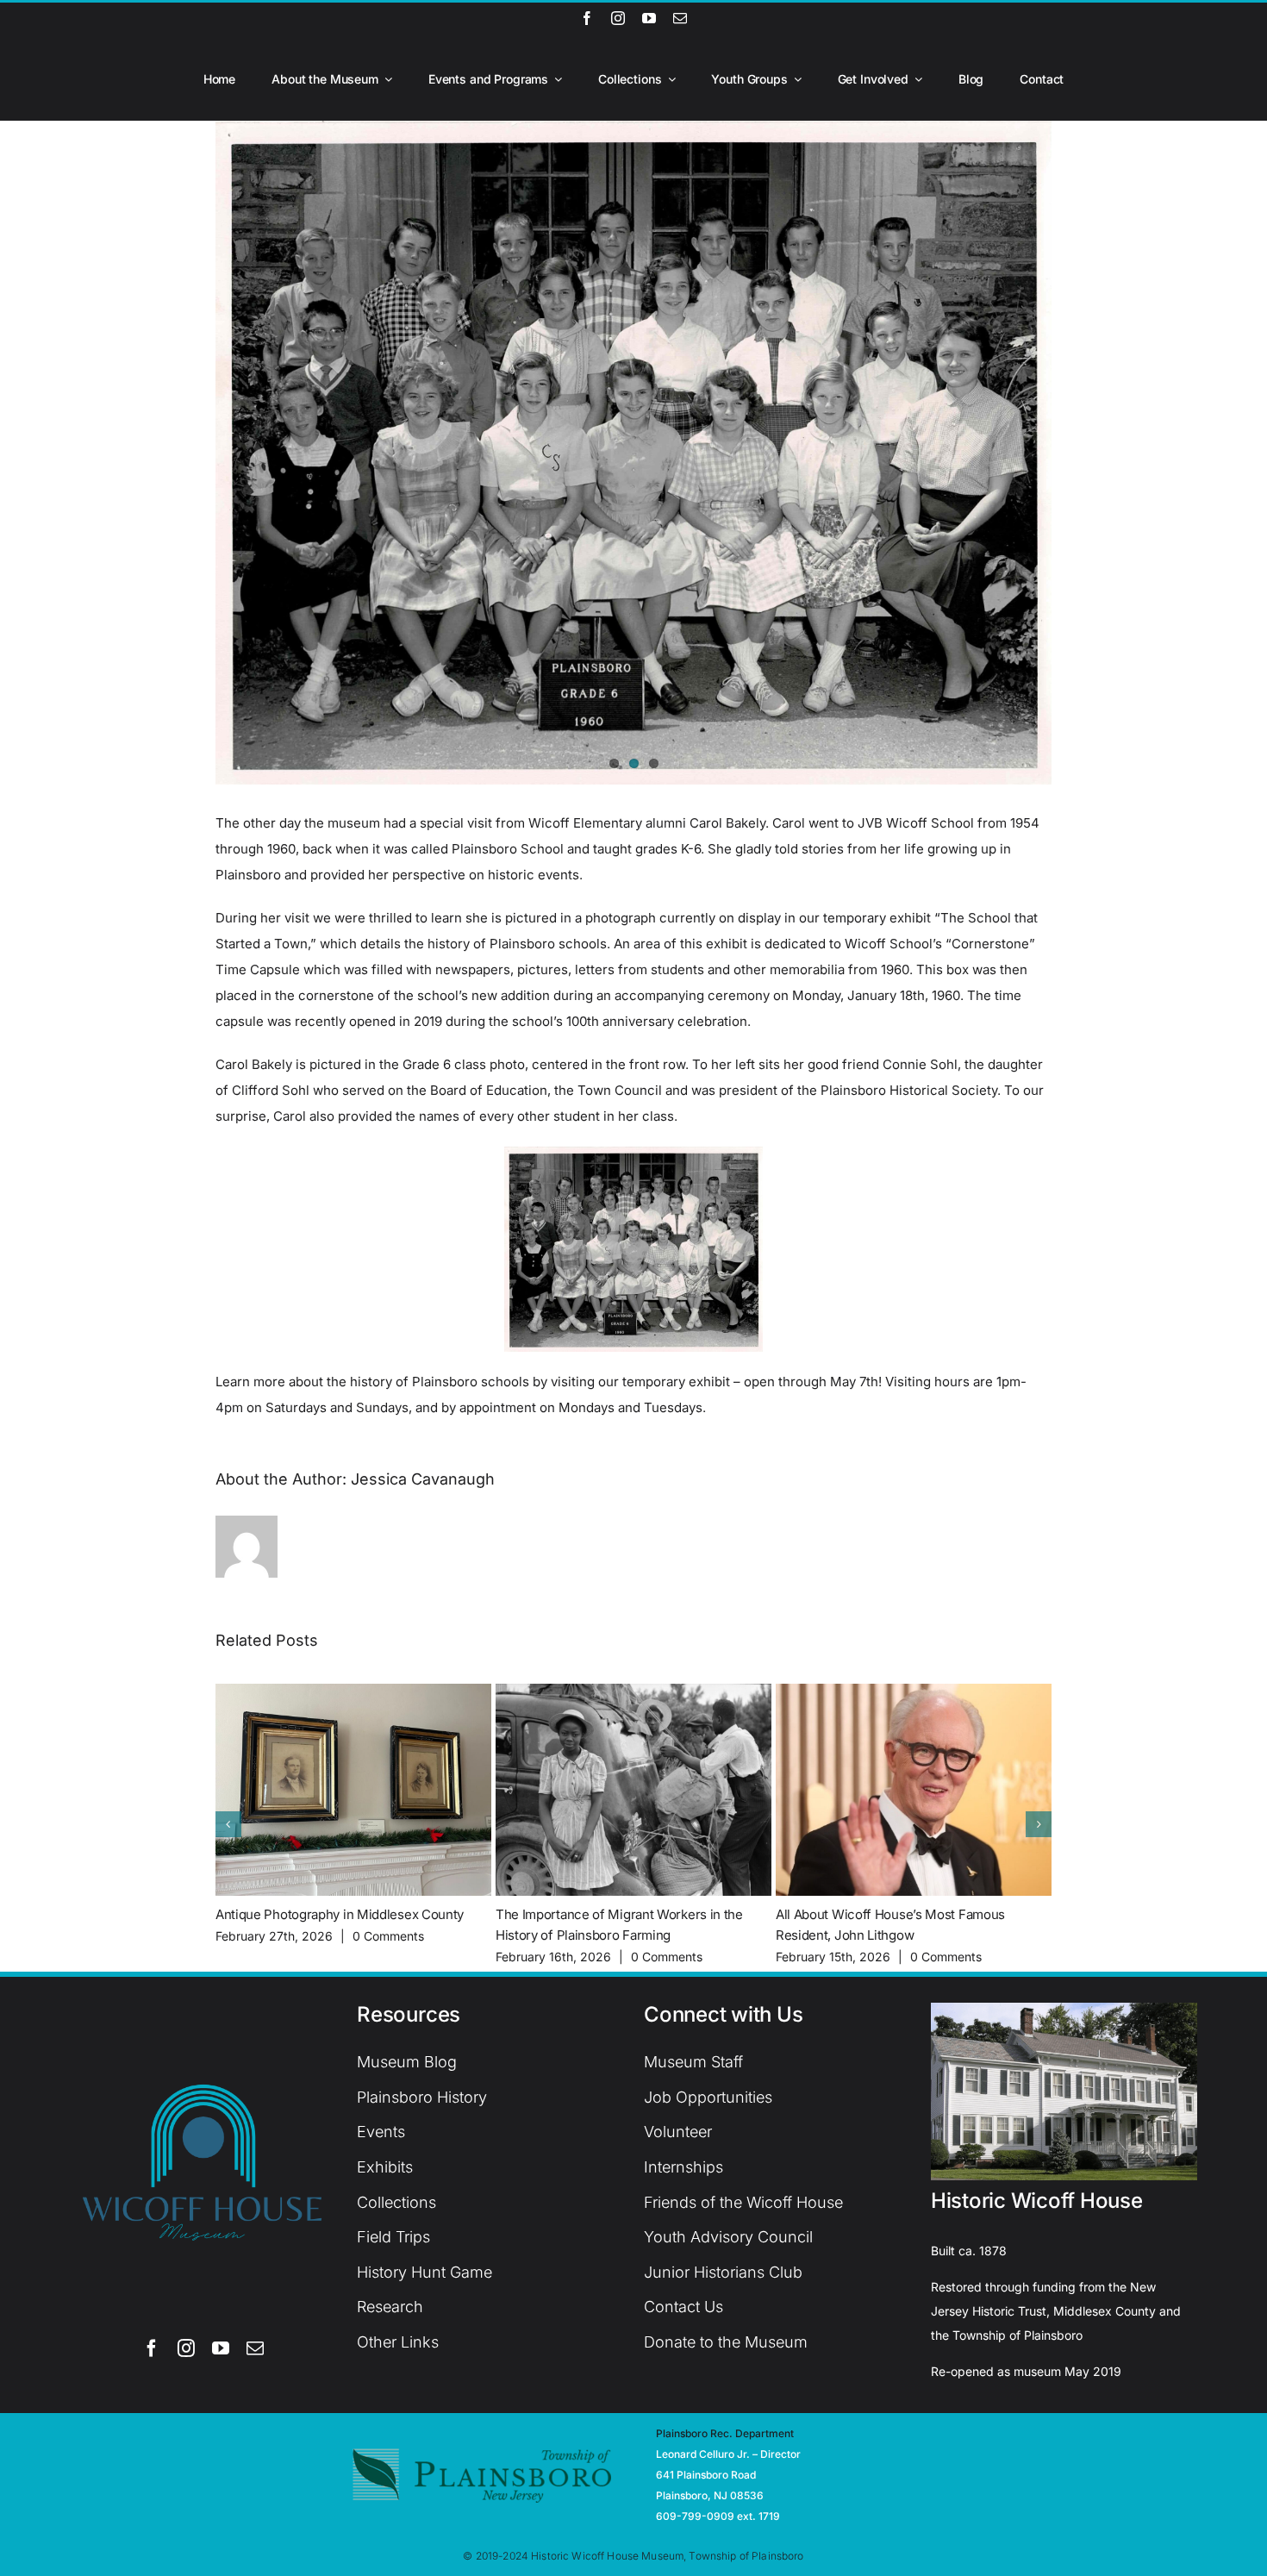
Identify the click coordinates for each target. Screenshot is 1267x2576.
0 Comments (388, 1936)
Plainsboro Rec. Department (725, 2433)
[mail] (680, 18)
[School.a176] (633, 453)
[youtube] (649, 18)
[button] (228, 1824)
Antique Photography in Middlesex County (340, 1914)
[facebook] (587, 18)
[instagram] (618, 18)
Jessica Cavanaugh (423, 1479)
